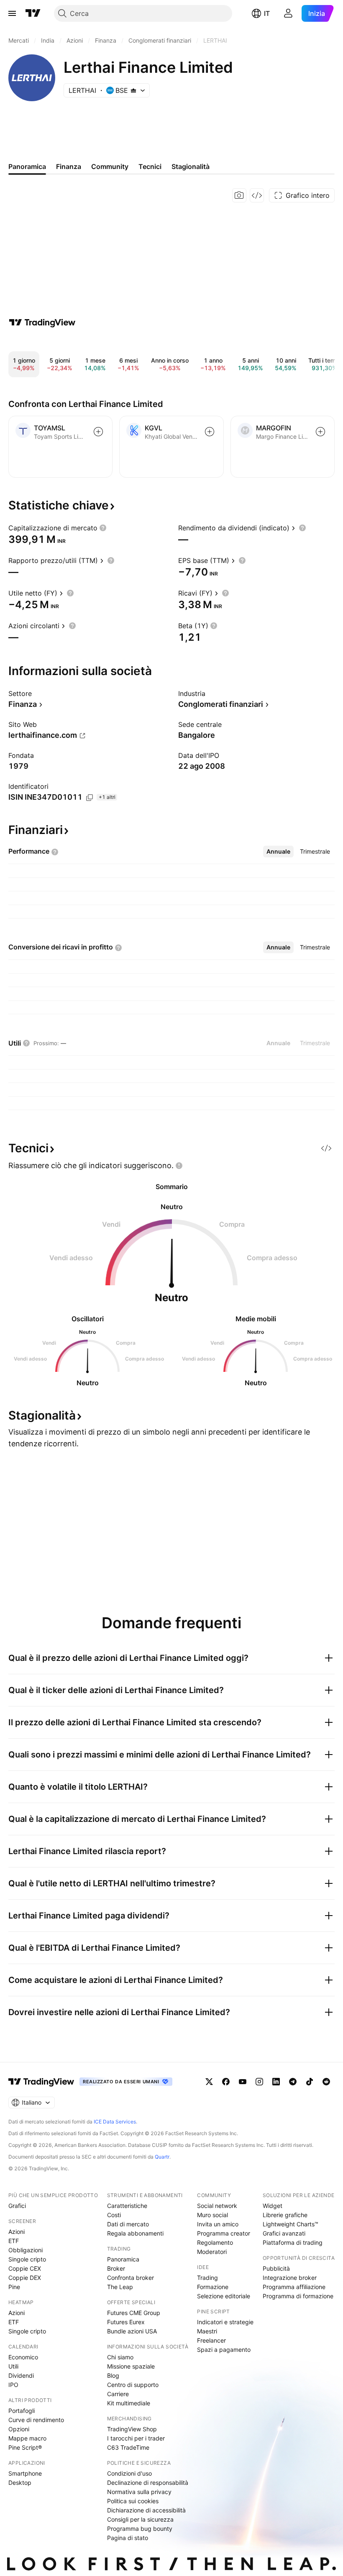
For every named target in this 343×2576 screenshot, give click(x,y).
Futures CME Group (134, 2313)
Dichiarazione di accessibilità (146, 2510)
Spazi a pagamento (224, 2350)
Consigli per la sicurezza (140, 2519)
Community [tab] (110, 166)
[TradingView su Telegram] (293, 2082)
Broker (116, 2268)
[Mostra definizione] (103, 528)
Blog (113, 2375)
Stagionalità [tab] (191, 166)
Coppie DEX (25, 2278)
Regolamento (215, 2242)
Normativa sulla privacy (139, 2492)
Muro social (212, 2215)
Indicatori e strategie (225, 2322)
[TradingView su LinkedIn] (276, 2082)
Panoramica (123, 2259)
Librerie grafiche (285, 2215)
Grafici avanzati (284, 2233)
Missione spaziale (131, 2366)
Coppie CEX (25, 2268)
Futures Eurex (126, 2322)
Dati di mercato (128, 2224)
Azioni (17, 2232)
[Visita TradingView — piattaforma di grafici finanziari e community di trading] (42, 322)
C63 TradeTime (128, 2447)
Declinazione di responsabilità (148, 2483)
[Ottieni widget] (257, 195)
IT (267, 13)
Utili (13, 2366)
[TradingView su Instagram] (259, 2082)
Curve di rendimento (36, 2420)
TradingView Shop (132, 2429)
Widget (273, 2206)
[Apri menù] (12, 13)
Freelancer (211, 2340)
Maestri (207, 2331)
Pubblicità (276, 2268)
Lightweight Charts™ (291, 2224)
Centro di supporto (133, 2385)
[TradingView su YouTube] (243, 2082)
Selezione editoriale (224, 2296)
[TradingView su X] (209, 2082)
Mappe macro (27, 2438)
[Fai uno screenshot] (239, 195)
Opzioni (19, 2429)
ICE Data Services (115, 2122)
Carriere (118, 2394)
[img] (133, 90)
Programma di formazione (298, 2296)
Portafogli (22, 2411)
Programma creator (224, 2233)
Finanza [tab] (69, 166)
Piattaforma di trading (293, 2242)
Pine (14, 2287)
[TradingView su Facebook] (226, 2082)
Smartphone (25, 2473)
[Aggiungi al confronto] (98, 432)
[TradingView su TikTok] (310, 2082)
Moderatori (212, 2252)
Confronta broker (131, 2278)
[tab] (278, 852)
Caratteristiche (127, 2206)
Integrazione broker (290, 2278)
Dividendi (21, 2375)
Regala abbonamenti (135, 2233)
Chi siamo (120, 2357)
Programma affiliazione (294, 2287)
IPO (13, 2385)
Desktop (20, 2483)
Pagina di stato (128, 2538)
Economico (23, 2357)
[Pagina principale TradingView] (33, 13)
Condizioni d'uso (129, 2473)
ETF (14, 2241)
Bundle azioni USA (132, 2331)
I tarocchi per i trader (136, 2438)
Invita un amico (218, 2224)
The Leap (120, 2287)
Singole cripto (27, 2259)
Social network (217, 2206)
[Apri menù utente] (288, 13)
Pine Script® (25, 2447)
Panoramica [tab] (27, 166)
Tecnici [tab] (150, 166)
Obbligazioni (26, 2250)
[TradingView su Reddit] (326, 2082)
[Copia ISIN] (90, 798)
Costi (114, 2215)
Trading (207, 2278)
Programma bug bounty (140, 2529)
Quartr (162, 2157)
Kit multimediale (129, 2403)
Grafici (17, 2206)
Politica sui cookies (133, 2501)
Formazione (213, 2287)
